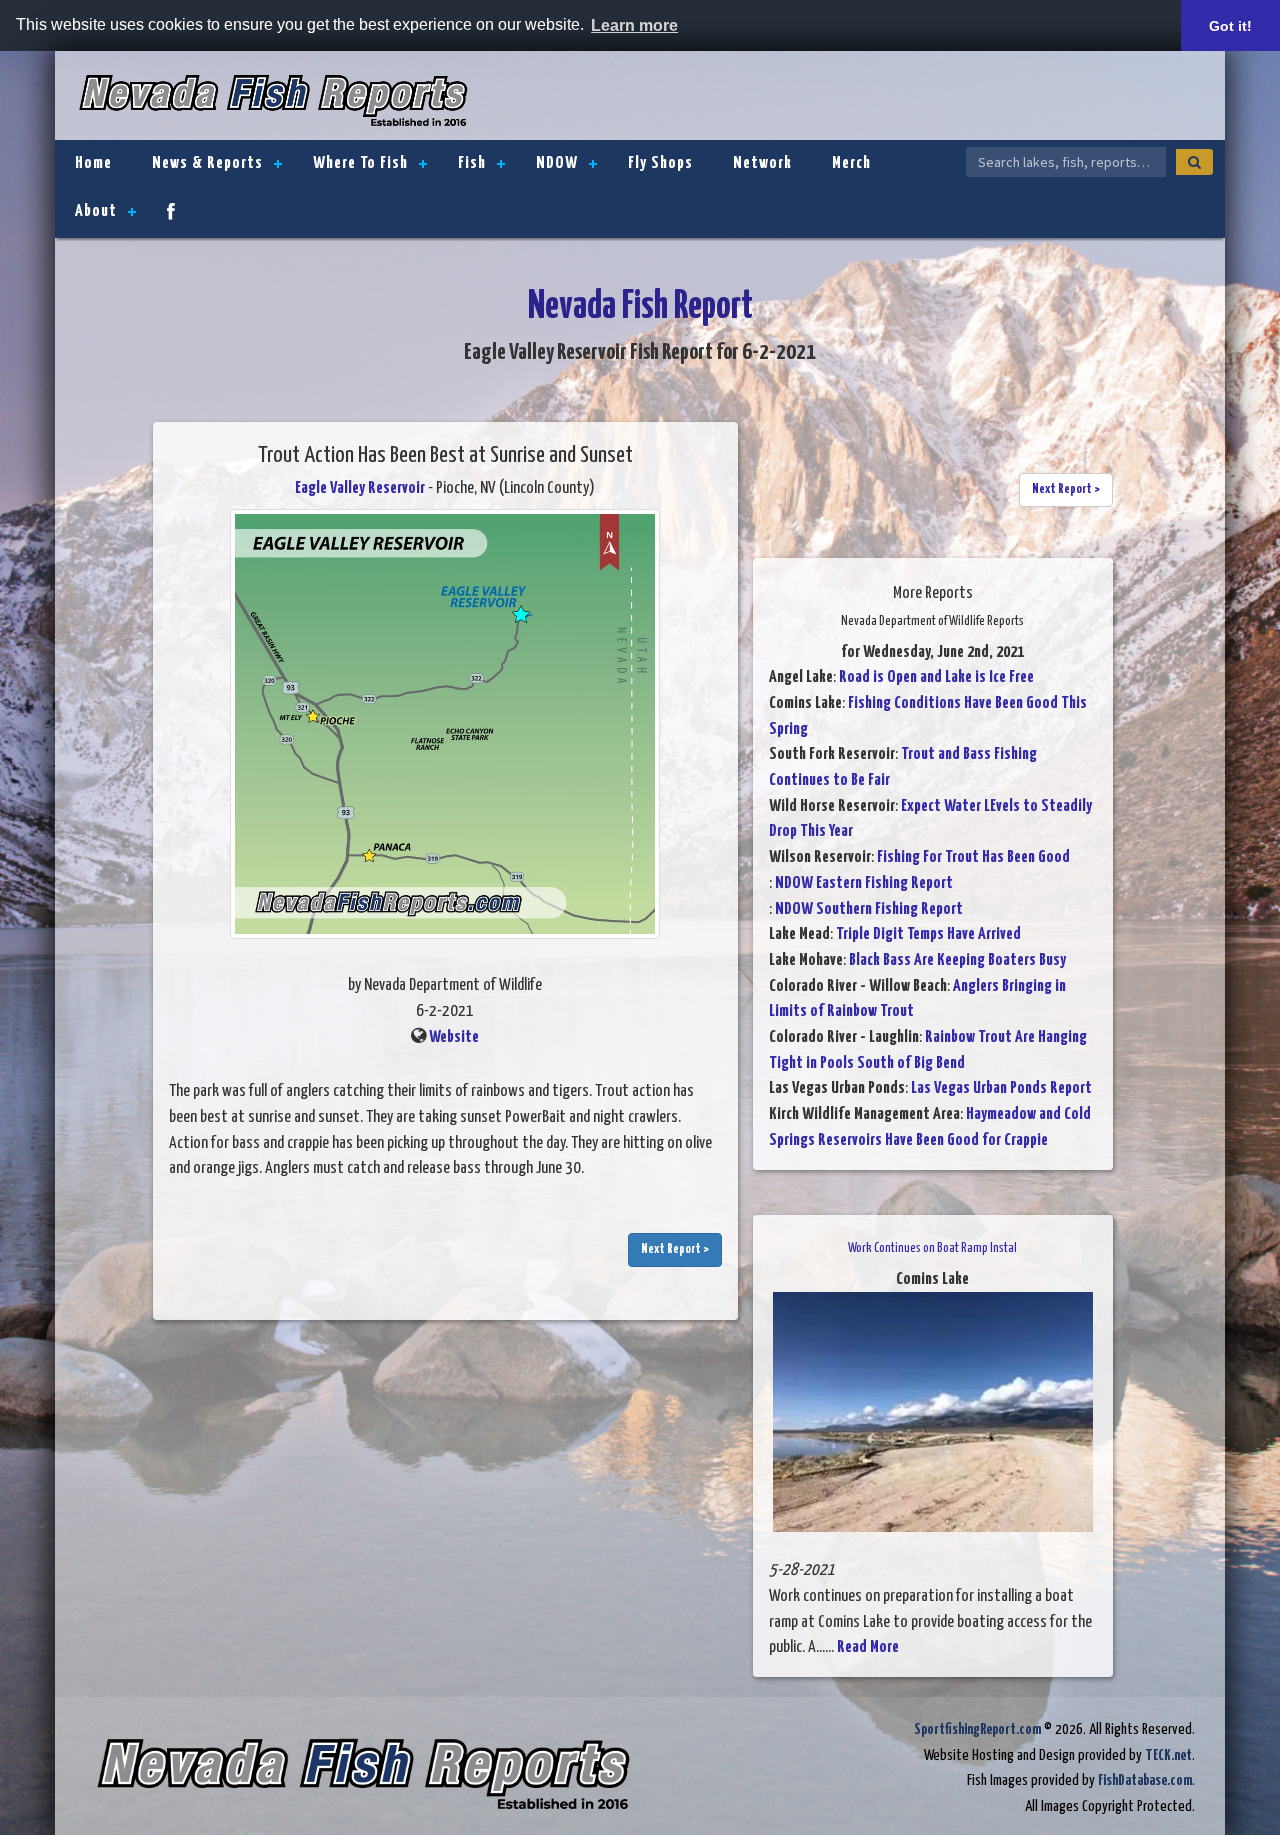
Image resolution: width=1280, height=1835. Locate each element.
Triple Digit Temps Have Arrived (928, 934)
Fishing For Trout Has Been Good (973, 857)
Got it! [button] (1230, 26)
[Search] (1194, 162)
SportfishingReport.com (977, 1729)
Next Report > (675, 1249)
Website (454, 1037)
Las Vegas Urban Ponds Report (1001, 1088)
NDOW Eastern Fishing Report (864, 883)
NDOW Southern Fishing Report (869, 909)
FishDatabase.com (1145, 1780)
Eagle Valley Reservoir (360, 488)
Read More (868, 1647)
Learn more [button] (634, 25)
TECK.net (1168, 1755)
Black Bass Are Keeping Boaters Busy (957, 960)
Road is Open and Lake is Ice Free (936, 677)
